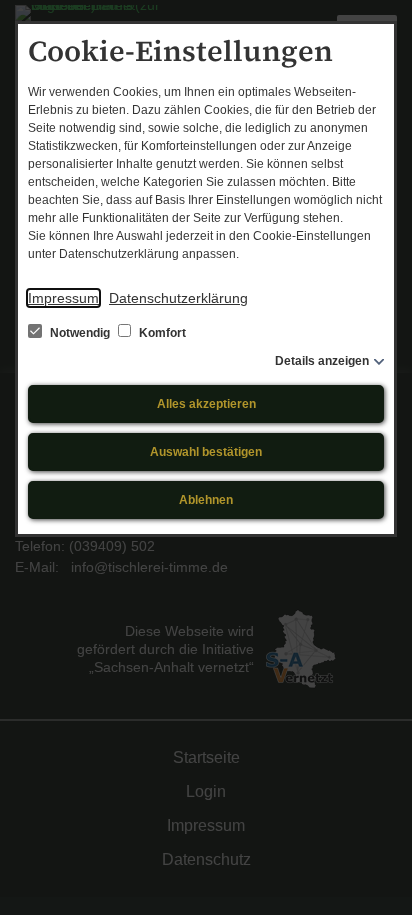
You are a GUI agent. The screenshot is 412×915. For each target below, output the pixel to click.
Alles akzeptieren (206, 404)
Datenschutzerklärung (178, 298)
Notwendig (80, 333)
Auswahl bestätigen (206, 452)
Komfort (161, 333)
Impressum (63, 298)
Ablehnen (206, 500)
